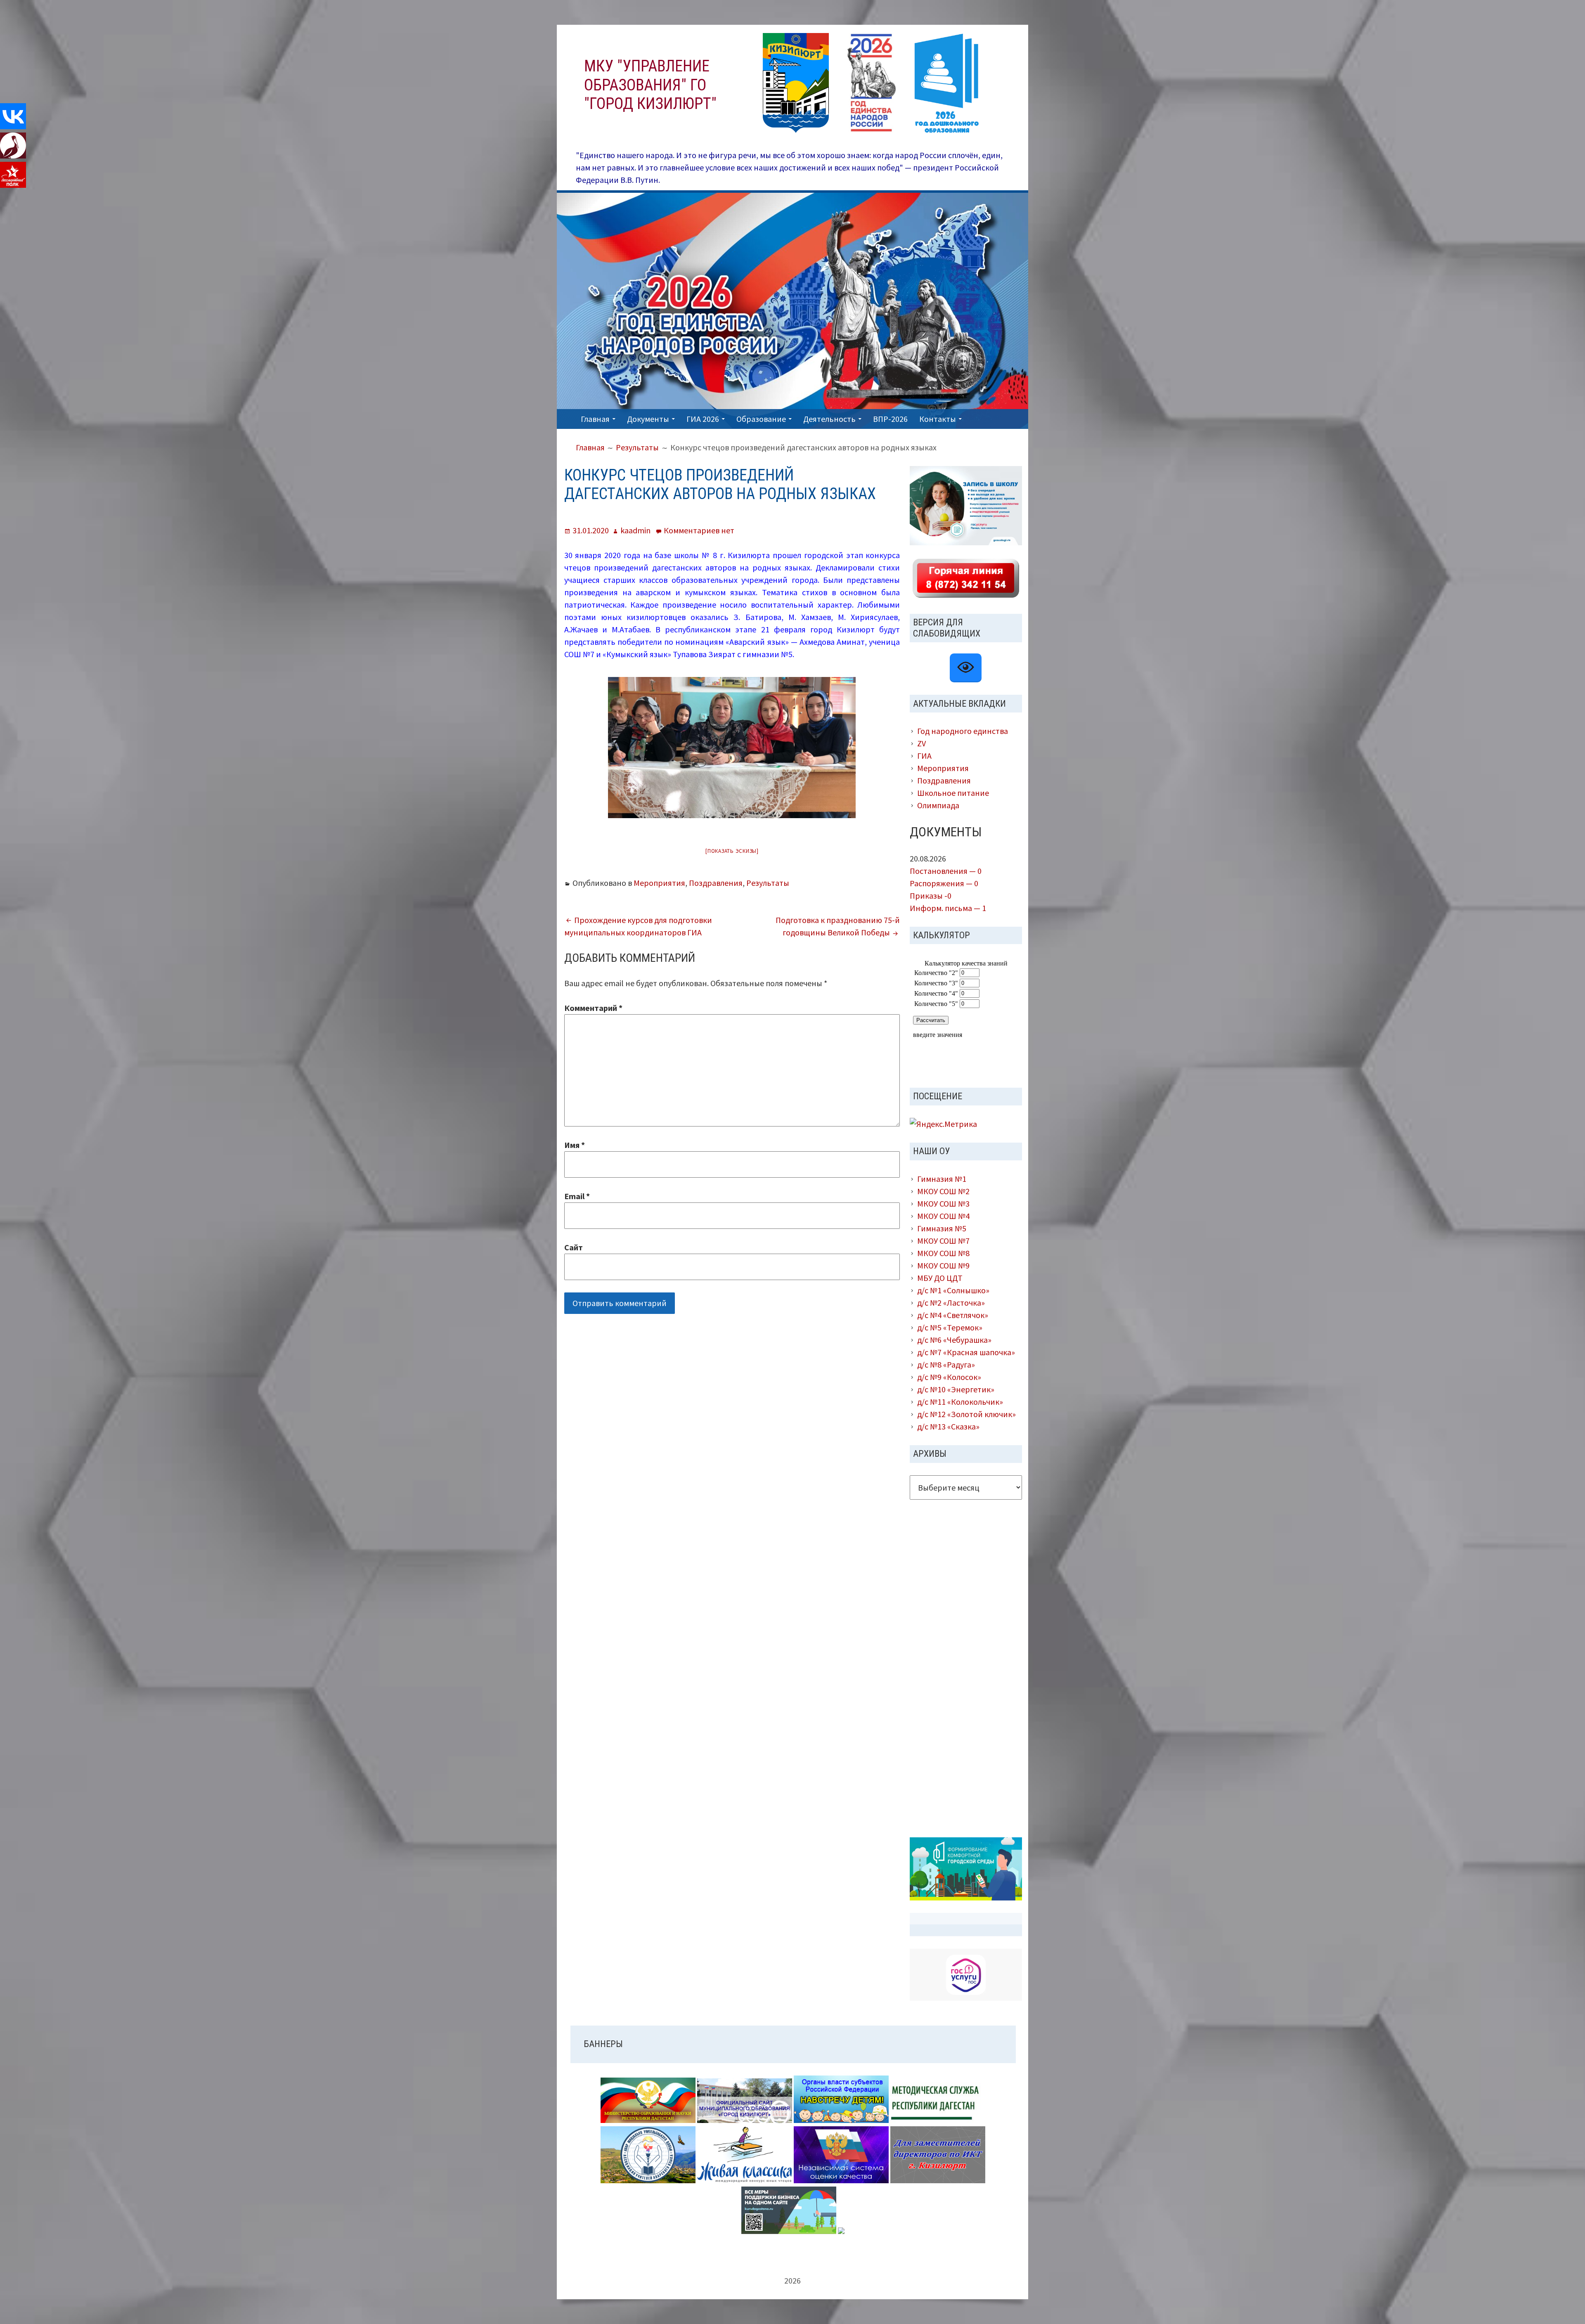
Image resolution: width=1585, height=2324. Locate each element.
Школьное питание (953, 793)
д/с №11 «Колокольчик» (960, 1402)
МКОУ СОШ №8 (943, 1253)
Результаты (768, 883)
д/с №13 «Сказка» (948, 1426)
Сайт (574, 1247)
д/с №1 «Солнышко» (953, 1290)
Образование (761, 419)
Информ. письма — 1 (948, 908)
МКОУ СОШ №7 (943, 1241)
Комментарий (593, 1008)
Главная (595, 419)
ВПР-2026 (890, 419)
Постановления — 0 (946, 871)
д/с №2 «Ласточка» (951, 1303)
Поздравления (716, 883)
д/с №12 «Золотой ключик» (966, 1414)
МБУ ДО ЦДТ (940, 1278)
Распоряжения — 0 (944, 883)
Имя (575, 1145)
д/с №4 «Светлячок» (953, 1315)
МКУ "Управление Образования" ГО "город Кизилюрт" (650, 85)
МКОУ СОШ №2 (943, 1191)
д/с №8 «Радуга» (946, 1364)
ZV (921, 743)
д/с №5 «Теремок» (950, 1327)
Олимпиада (938, 805)
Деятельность (829, 419)
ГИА (924, 756)
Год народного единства (963, 731)
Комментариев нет (699, 530)
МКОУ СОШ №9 (943, 1265)
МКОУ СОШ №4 (943, 1216)
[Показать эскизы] (732, 851)
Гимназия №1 (942, 1179)
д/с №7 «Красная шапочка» (966, 1352)
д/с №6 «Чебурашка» (954, 1340)
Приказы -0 (931, 896)
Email (577, 1196)
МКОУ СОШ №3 (943, 1203)
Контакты (938, 419)
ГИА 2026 (703, 419)
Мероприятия (659, 883)
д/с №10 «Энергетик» (956, 1389)
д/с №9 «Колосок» (949, 1377)
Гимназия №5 (942, 1228)
